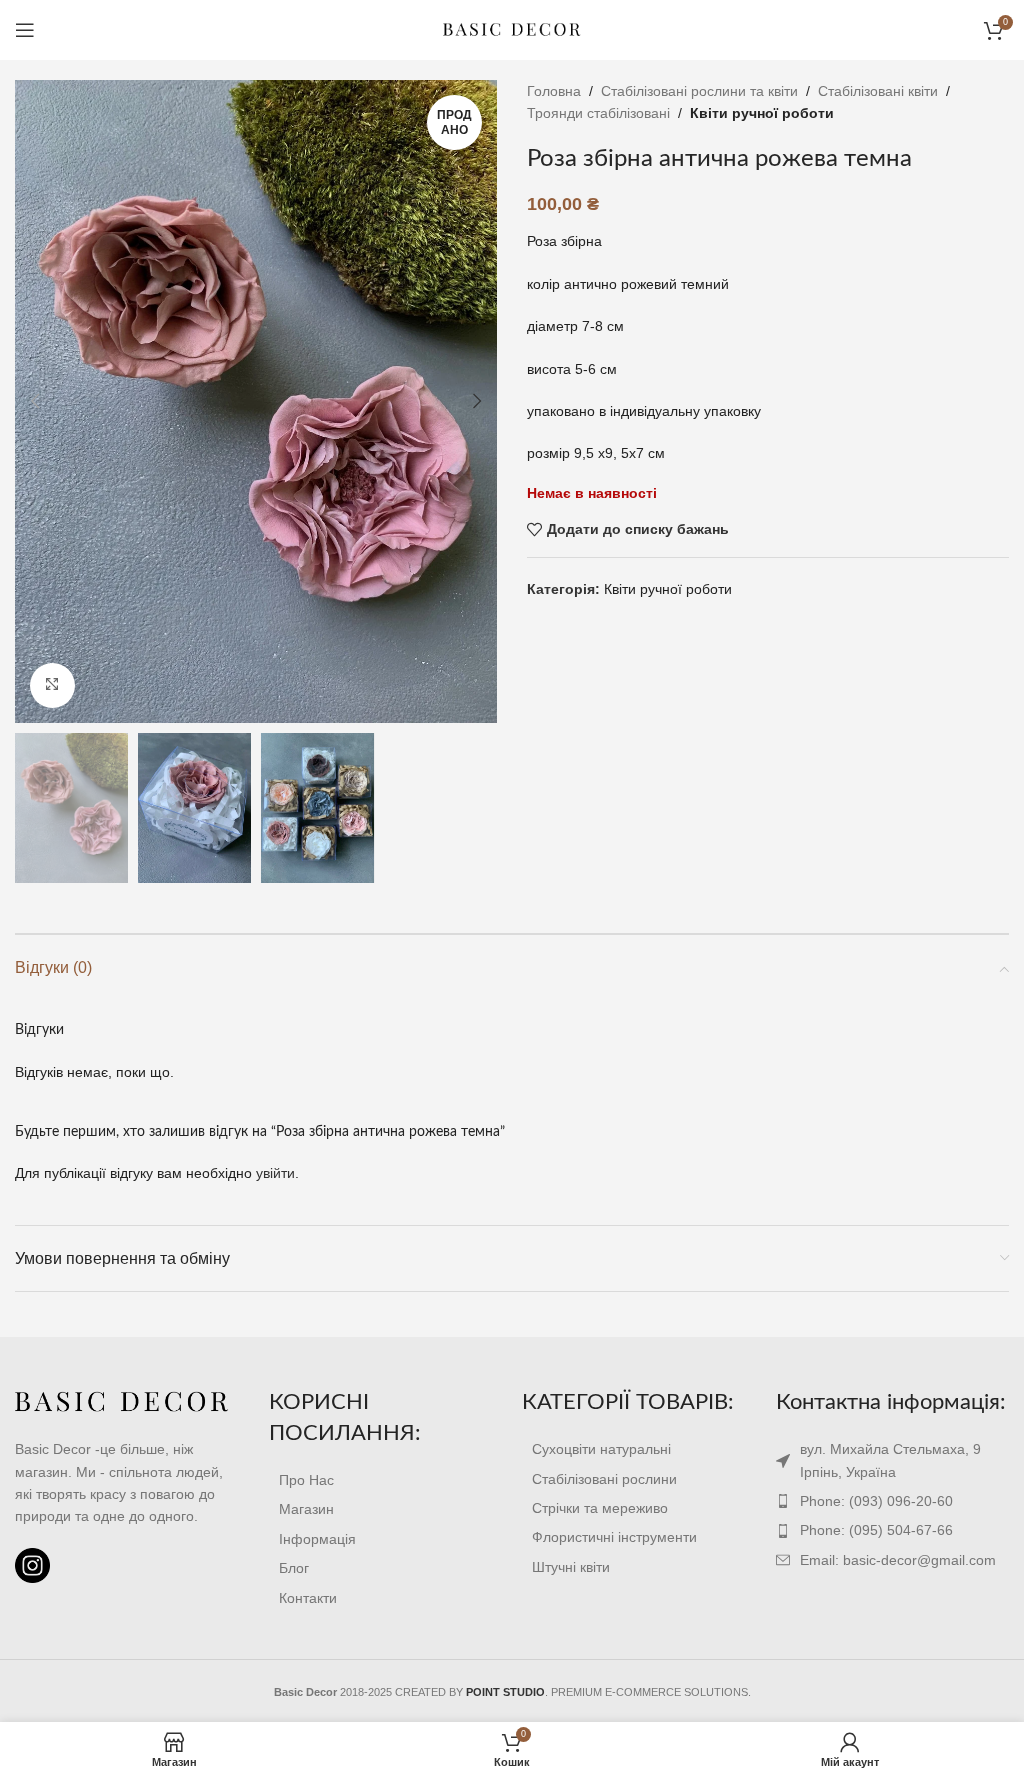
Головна (554, 91)
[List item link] (386, 1480)
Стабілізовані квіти (878, 91)
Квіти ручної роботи (762, 113)
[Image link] (122, 1402)
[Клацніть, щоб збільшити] (52, 685)
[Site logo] (512, 29)
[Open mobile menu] (25, 30)
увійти (275, 1173)
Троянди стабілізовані (598, 113)
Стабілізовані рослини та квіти (699, 91)
